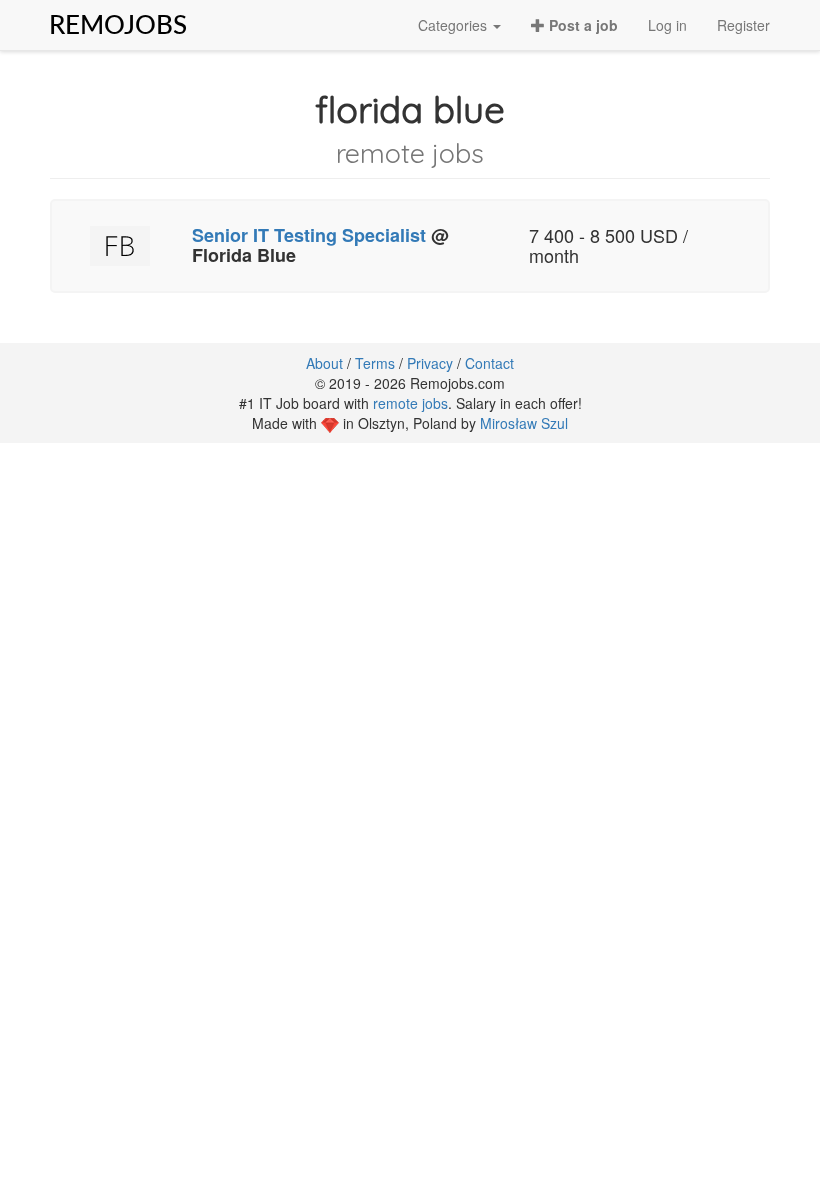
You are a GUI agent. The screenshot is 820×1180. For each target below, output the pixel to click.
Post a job (581, 25)
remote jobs (410, 403)
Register (743, 25)
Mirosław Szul (524, 423)
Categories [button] (454, 25)
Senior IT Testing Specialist (309, 235)
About (324, 363)
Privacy (430, 363)
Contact (489, 363)
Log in (667, 25)
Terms (375, 363)
